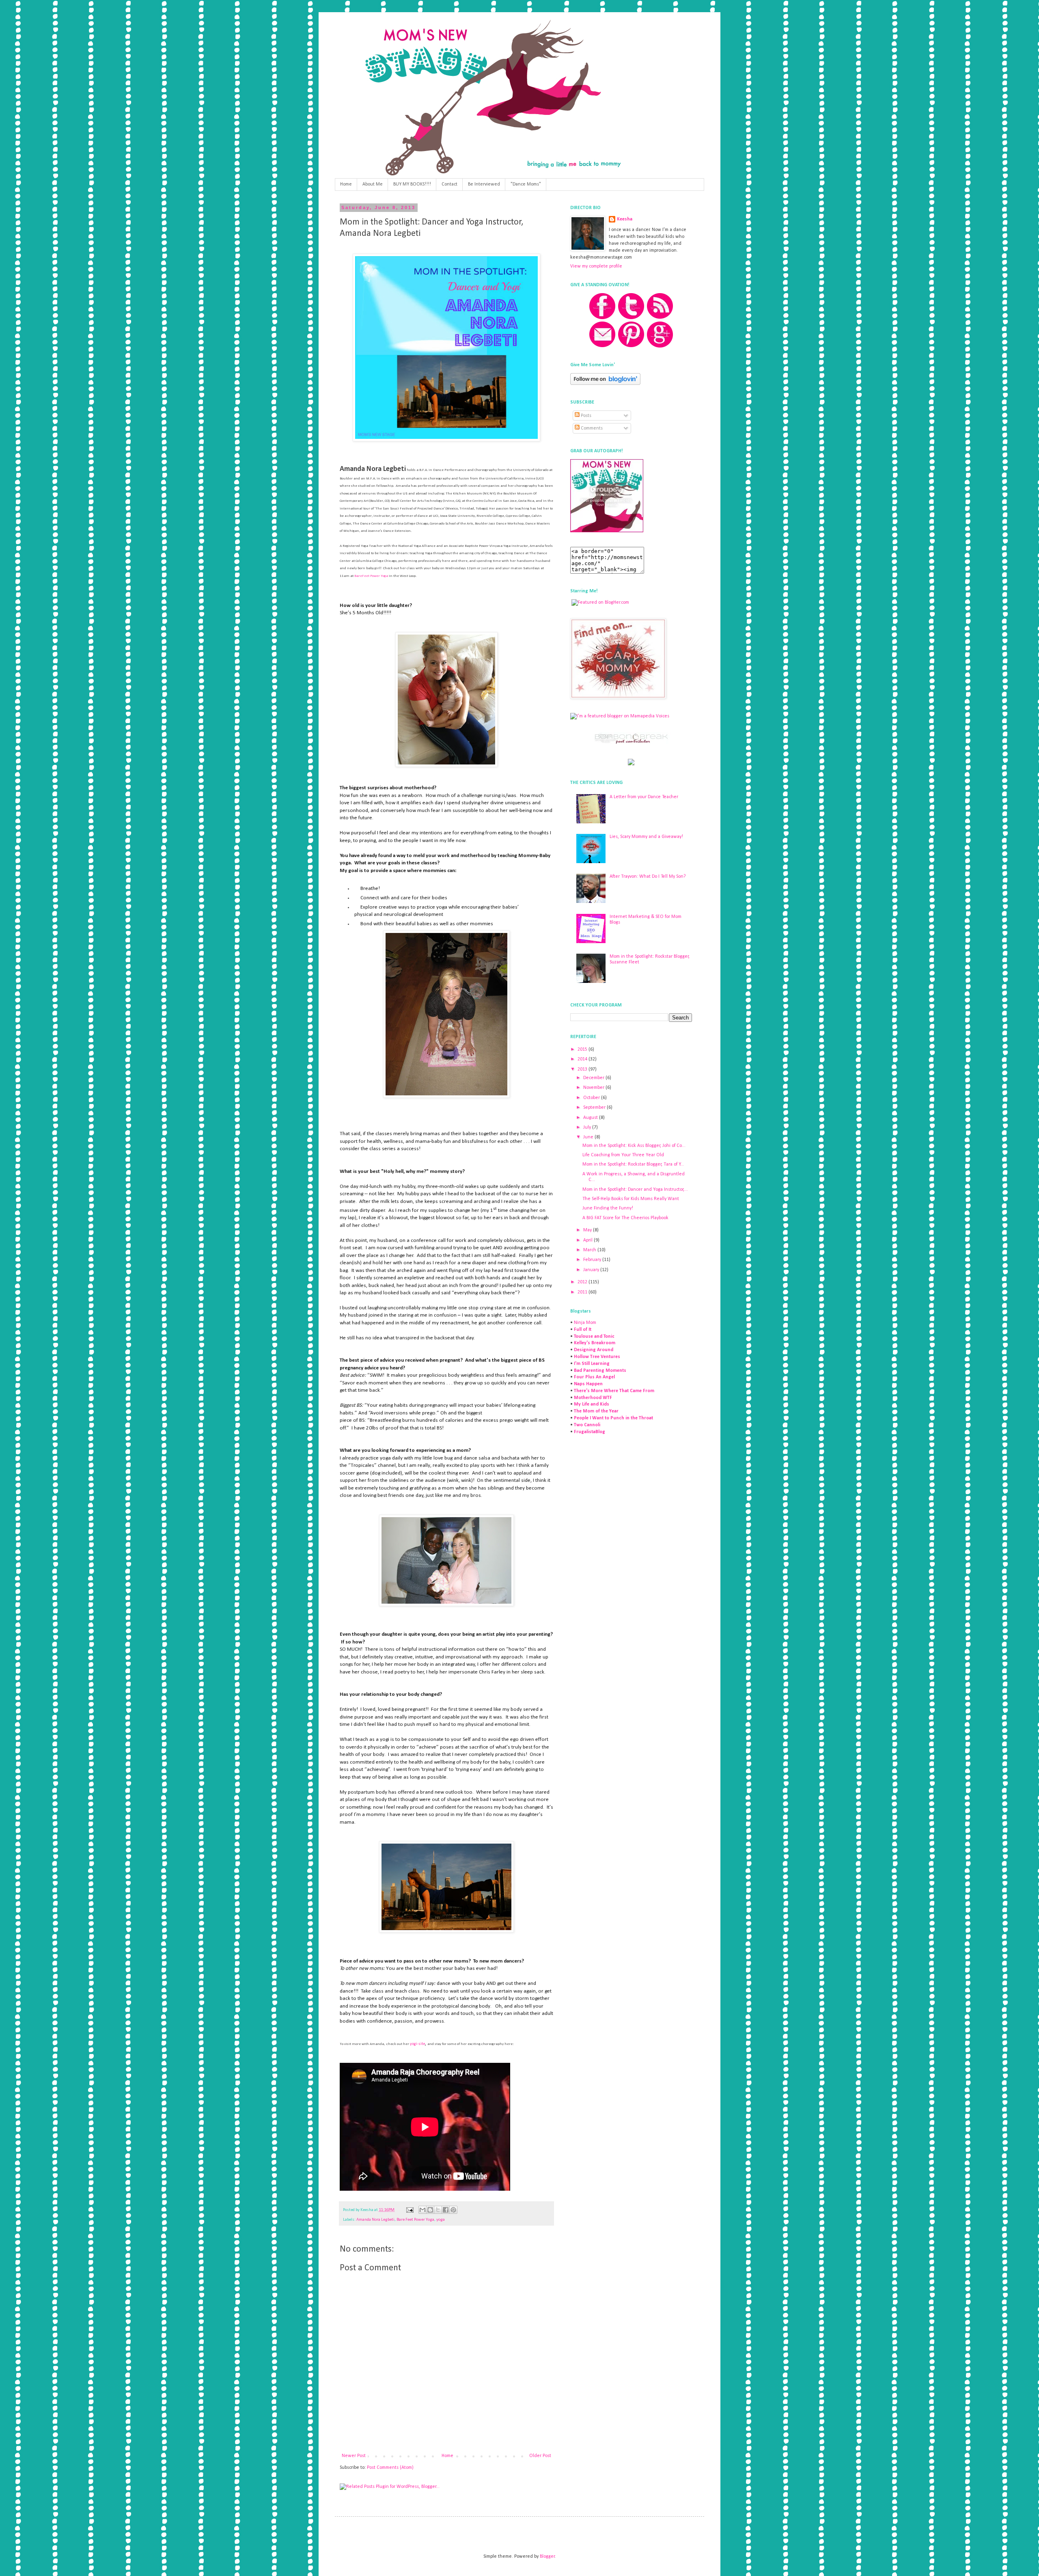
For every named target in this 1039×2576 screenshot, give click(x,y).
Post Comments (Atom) (390, 2468)
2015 (583, 1049)
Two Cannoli (587, 1425)
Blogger (547, 2557)
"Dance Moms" (526, 184)
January (592, 1270)
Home (346, 184)
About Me (373, 184)
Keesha (625, 219)
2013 (583, 1069)
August (591, 1118)
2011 (583, 1292)
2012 (583, 1282)
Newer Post (354, 2456)
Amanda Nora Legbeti (375, 2220)
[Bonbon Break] (631, 743)
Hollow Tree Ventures (597, 1357)
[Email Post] (409, 2210)
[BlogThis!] (430, 2210)
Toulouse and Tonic (594, 1337)
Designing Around (594, 1350)
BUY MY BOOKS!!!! (412, 184)
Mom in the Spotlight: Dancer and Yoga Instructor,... (635, 1190)
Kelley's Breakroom (595, 1343)
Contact (449, 184)
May (588, 1230)
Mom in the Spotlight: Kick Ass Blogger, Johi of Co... (634, 1146)
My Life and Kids (592, 1404)
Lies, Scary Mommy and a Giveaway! (646, 837)
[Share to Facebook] (446, 2210)
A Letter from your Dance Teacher (644, 797)
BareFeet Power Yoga (371, 576)
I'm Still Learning (592, 1364)
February (593, 1260)
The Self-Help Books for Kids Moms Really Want (631, 1199)
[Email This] (422, 2210)
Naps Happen (588, 1384)
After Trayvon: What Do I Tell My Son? (648, 877)
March (590, 1250)
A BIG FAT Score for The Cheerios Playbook (625, 1218)
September (595, 1108)
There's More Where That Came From (614, 1391)
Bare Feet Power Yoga (415, 2220)
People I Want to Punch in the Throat (613, 1418)
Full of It (583, 1330)
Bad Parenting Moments (600, 1371)
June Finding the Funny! (608, 1208)
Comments (591, 428)
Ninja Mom (585, 1323)
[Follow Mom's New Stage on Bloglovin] (605, 384)
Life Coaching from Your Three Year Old (623, 1155)
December (594, 1078)
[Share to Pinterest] (453, 2210)
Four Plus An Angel (594, 1377)
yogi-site (417, 2044)
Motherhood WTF (593, 1398)
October (592, 1098)
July (588, 1127)
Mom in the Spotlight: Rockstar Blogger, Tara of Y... (633, 1164)
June (589, 1137)
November (594, 1088)
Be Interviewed (484, 184)
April (588, 1240)
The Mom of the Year (596, 1411)
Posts (585, 416)
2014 (583, 1059)
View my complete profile (596, 266)
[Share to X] (438, 2210)
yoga (441, 2220)
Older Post (540, 2456)
